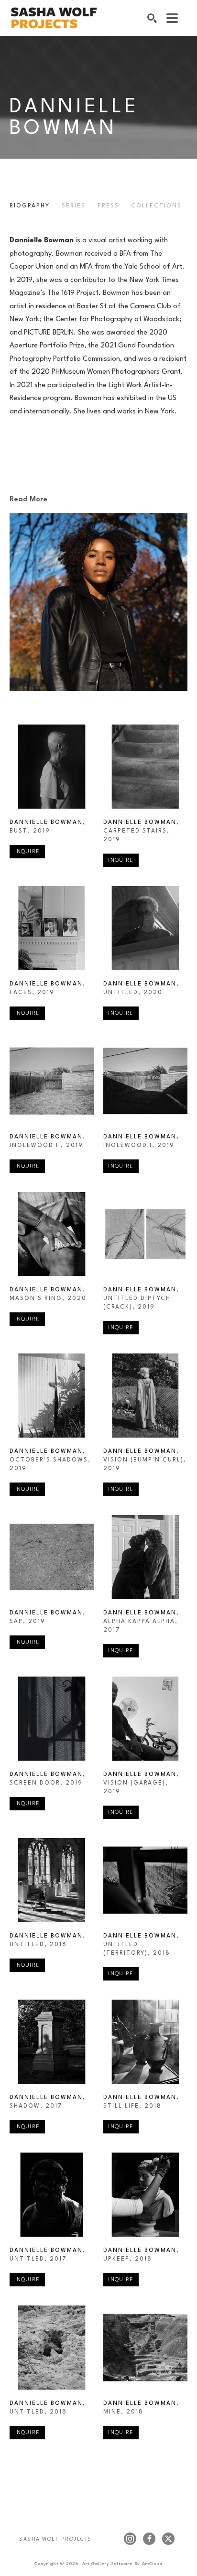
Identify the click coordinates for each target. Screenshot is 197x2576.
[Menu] (172, 18)
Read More (28, 500)
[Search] (152, 18)
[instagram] (130, 2539)
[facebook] (149, 2539)
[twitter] (168, 2539)
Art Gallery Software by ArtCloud (122, 2564)
